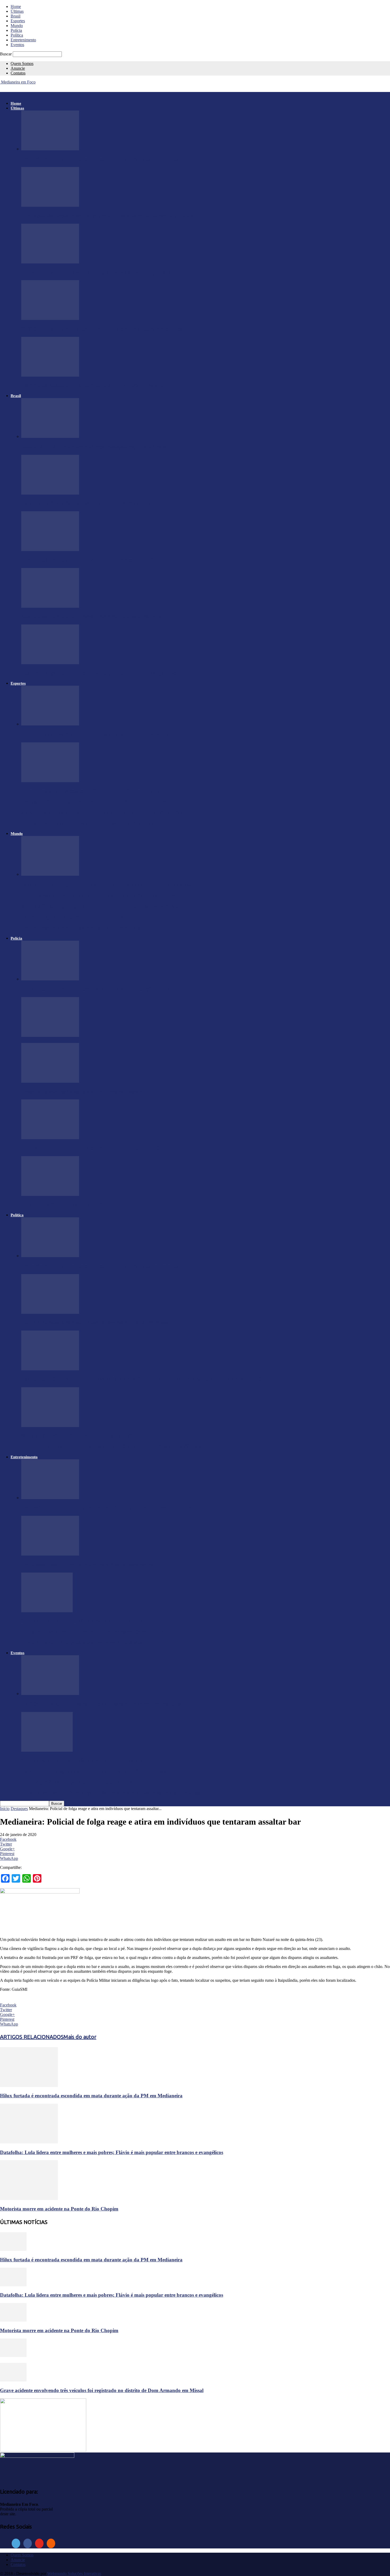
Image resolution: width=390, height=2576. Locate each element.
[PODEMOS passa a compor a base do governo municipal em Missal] (50, 1312)
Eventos (17, 45)
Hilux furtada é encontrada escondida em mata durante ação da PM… (98, 989)
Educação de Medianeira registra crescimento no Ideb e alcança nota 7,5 (100, 159)
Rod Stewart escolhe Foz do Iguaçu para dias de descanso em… (90, 1564)
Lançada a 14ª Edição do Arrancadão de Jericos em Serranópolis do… (98, 1632)
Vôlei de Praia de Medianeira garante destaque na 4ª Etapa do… (92, 823)
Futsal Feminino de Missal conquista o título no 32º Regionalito (90, 791)
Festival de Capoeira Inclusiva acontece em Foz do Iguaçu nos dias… (96, 802)
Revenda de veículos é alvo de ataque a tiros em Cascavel (83, 1092)
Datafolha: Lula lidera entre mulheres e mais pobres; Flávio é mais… (96, 447)
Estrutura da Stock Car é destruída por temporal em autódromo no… (97, 503)
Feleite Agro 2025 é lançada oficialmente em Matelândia (82, 1643)
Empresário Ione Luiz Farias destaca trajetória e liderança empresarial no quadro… (113, 1508)
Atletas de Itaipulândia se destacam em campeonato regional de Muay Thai (103, 813)
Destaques (19, 1809)
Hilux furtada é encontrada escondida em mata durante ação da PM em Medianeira (91, 2096)
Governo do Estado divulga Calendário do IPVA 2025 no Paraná (92, 385)
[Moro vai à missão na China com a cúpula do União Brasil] (50, 1426)
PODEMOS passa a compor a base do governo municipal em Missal (95, 1322)
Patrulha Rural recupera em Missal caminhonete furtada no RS (90, 1148)
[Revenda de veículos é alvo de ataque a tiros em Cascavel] (50, 1081)
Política (17, 35)
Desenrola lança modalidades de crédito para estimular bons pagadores (99, 673)
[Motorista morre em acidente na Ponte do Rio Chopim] (29, 2198)
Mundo (17, 26)
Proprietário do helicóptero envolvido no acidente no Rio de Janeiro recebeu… (106, 895)
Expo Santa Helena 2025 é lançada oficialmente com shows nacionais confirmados (110, 1793)
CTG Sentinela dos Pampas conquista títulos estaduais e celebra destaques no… (107, 329)
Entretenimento (23, 40)
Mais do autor (80, 2037)
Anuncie (18, 68)
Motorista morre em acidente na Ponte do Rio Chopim (59, 2209)
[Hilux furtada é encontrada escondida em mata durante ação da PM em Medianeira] (50, 979)
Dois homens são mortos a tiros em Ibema (66, 1205)
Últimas (17, 11)
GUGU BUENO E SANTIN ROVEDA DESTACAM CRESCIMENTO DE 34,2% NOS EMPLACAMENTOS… (144, 1379)
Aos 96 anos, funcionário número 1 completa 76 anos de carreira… (94, 616)
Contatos (18, 73)
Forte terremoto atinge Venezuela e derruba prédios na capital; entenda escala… (108, 885)
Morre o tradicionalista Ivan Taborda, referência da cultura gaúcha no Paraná (107, 272)
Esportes (18, 21)
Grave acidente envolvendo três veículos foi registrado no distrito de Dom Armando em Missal (102, 2390)
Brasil (16, 16)
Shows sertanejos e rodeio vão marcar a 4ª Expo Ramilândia (87, 1621)
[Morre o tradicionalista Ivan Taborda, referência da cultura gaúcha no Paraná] (50, 262)
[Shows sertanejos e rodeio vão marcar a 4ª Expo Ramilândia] (47, 1611)
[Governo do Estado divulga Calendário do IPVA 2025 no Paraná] (50, 375)
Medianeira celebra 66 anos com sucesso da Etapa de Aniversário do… (98, 734)
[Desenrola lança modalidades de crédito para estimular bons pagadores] (50, 663)
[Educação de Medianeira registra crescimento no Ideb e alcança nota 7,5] (50, 149)
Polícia (16, 30)
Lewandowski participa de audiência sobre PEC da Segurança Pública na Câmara (111, 1446)
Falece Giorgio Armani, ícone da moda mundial (73, 917)
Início (5, 1809)
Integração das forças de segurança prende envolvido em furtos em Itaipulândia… (110, 216)
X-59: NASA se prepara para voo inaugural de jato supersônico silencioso (101, 906)
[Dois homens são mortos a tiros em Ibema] (50, 1194)
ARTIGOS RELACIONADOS (32, 2037)
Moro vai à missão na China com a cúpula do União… (81, 1436)
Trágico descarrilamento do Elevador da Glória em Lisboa (85, 928)
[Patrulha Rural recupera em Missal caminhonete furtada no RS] (50, 1138)
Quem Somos (22, 63)
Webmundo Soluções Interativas (74, 2573)
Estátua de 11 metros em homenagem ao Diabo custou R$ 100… (91, 560)
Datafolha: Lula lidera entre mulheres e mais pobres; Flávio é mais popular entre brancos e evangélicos (112, 2152)
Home (16, 6)
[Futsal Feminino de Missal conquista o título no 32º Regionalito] (50, 781)
